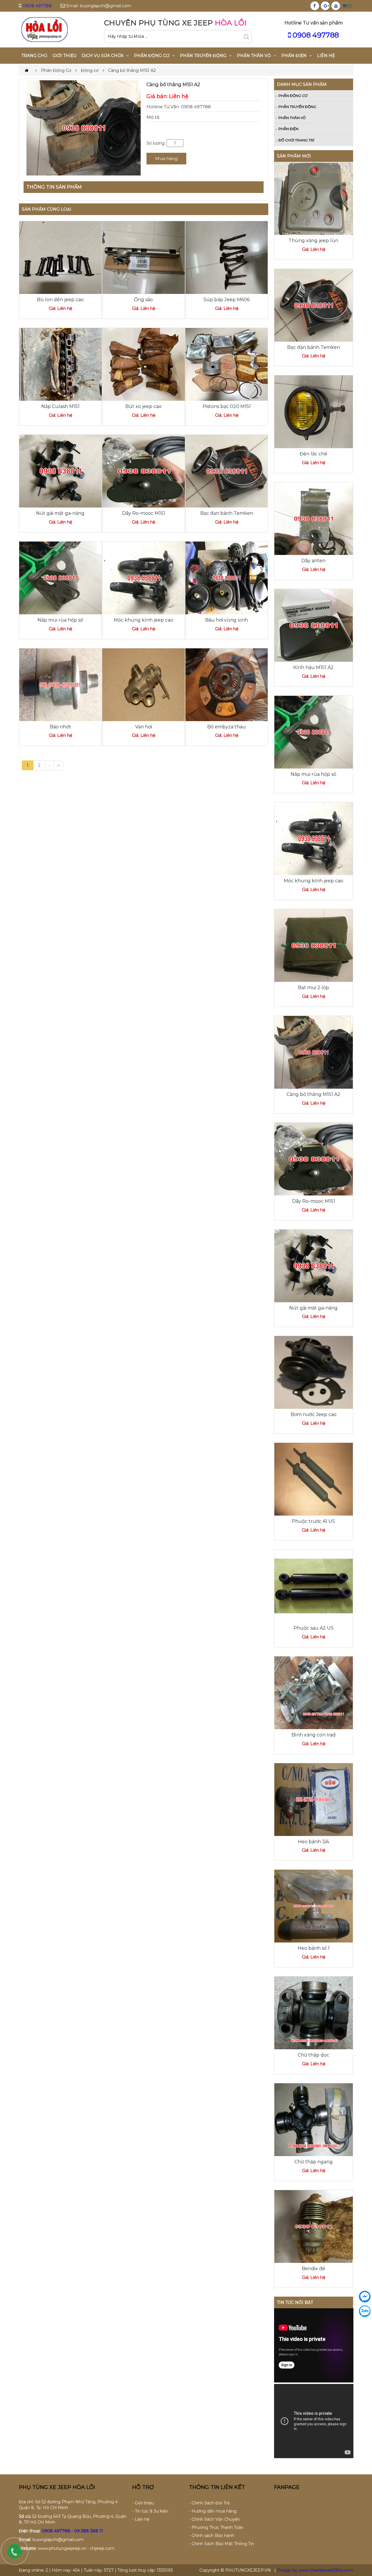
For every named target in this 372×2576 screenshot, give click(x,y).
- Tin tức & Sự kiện (150, 2511)
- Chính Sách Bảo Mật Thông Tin (221, 2544)
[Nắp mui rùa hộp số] (60, 578)
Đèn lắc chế (313, 454)
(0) (349, 6)
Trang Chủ (34, 56)
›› (58, 765)
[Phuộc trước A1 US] (314, 1479)
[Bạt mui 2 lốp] (314, 945)
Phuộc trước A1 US (313, 1521)
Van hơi (144, 727)
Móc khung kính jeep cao (143, 620)
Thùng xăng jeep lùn (313, 241)
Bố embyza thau (227, 727)
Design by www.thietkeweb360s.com (315, 2570)
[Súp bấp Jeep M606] (227, 257)
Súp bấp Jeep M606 (227, 300)
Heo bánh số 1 (314, 1948)
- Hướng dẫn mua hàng (213, 2511)
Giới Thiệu (65, 56)
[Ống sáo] (144, 257)
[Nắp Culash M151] (60, 364)
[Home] (44, 29)
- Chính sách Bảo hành (212, 2536)
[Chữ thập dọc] (314, 2013)
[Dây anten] (314, 518)
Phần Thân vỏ (292, 118)
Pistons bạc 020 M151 (227, 406)
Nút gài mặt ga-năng (60, 513)
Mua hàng (166, 158)
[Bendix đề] (314, 2226)
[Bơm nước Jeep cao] (314, 1372)
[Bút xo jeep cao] (144, 364)
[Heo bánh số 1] (314, 1906)
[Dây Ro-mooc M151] (144, 471)
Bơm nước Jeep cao (314, 1414)
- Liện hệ (141, 2519)
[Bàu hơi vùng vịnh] (227, 578)
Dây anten (313, 561)
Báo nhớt (60, 727)
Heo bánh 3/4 (313, 1842)
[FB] (314, 6)
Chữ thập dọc (313, 2055)
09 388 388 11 (88, 2531)
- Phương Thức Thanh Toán (216, 2527)
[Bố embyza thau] (227, 684)
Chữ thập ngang (314, 2162)
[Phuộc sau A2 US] (314, 1586)
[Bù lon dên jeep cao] (60, 257)
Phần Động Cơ (293, 96)
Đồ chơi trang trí (296, 140)
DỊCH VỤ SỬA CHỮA (103, 56)
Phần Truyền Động (297, 107)
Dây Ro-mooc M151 (144, 513)
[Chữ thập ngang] (314, 2119)
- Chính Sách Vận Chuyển (214, 2519)
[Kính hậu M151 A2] (314, 625)
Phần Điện (288, 129)
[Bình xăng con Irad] (314, 1693)
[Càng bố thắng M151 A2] (314, 1052)
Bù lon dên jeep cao (60, 300)
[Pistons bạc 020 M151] (227, 364)
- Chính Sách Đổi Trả (209, 2503)
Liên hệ (326, 56)
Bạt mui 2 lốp (313, 988)
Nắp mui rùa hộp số (60, 620)
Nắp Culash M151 (60, 406)
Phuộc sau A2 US (314, 1628)
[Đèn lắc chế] (314, 411)
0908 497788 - (58, 2531)
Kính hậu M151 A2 (313, 667)
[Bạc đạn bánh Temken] (227, 471)
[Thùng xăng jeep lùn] (314, 198)
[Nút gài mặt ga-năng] (60, 471)
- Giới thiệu (143, 2503)
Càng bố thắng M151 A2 (313, 1094)
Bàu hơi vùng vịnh (227, 620)
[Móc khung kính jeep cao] (144, 578)
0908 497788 (37, 6)
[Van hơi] (144, 684)
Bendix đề (313, 2269)
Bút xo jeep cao (143, 406)
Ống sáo (143, 300)
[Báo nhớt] (60, 684)
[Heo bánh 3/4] (314, 1799)
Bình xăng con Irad (314, 1735)
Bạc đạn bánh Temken (227, 513)
